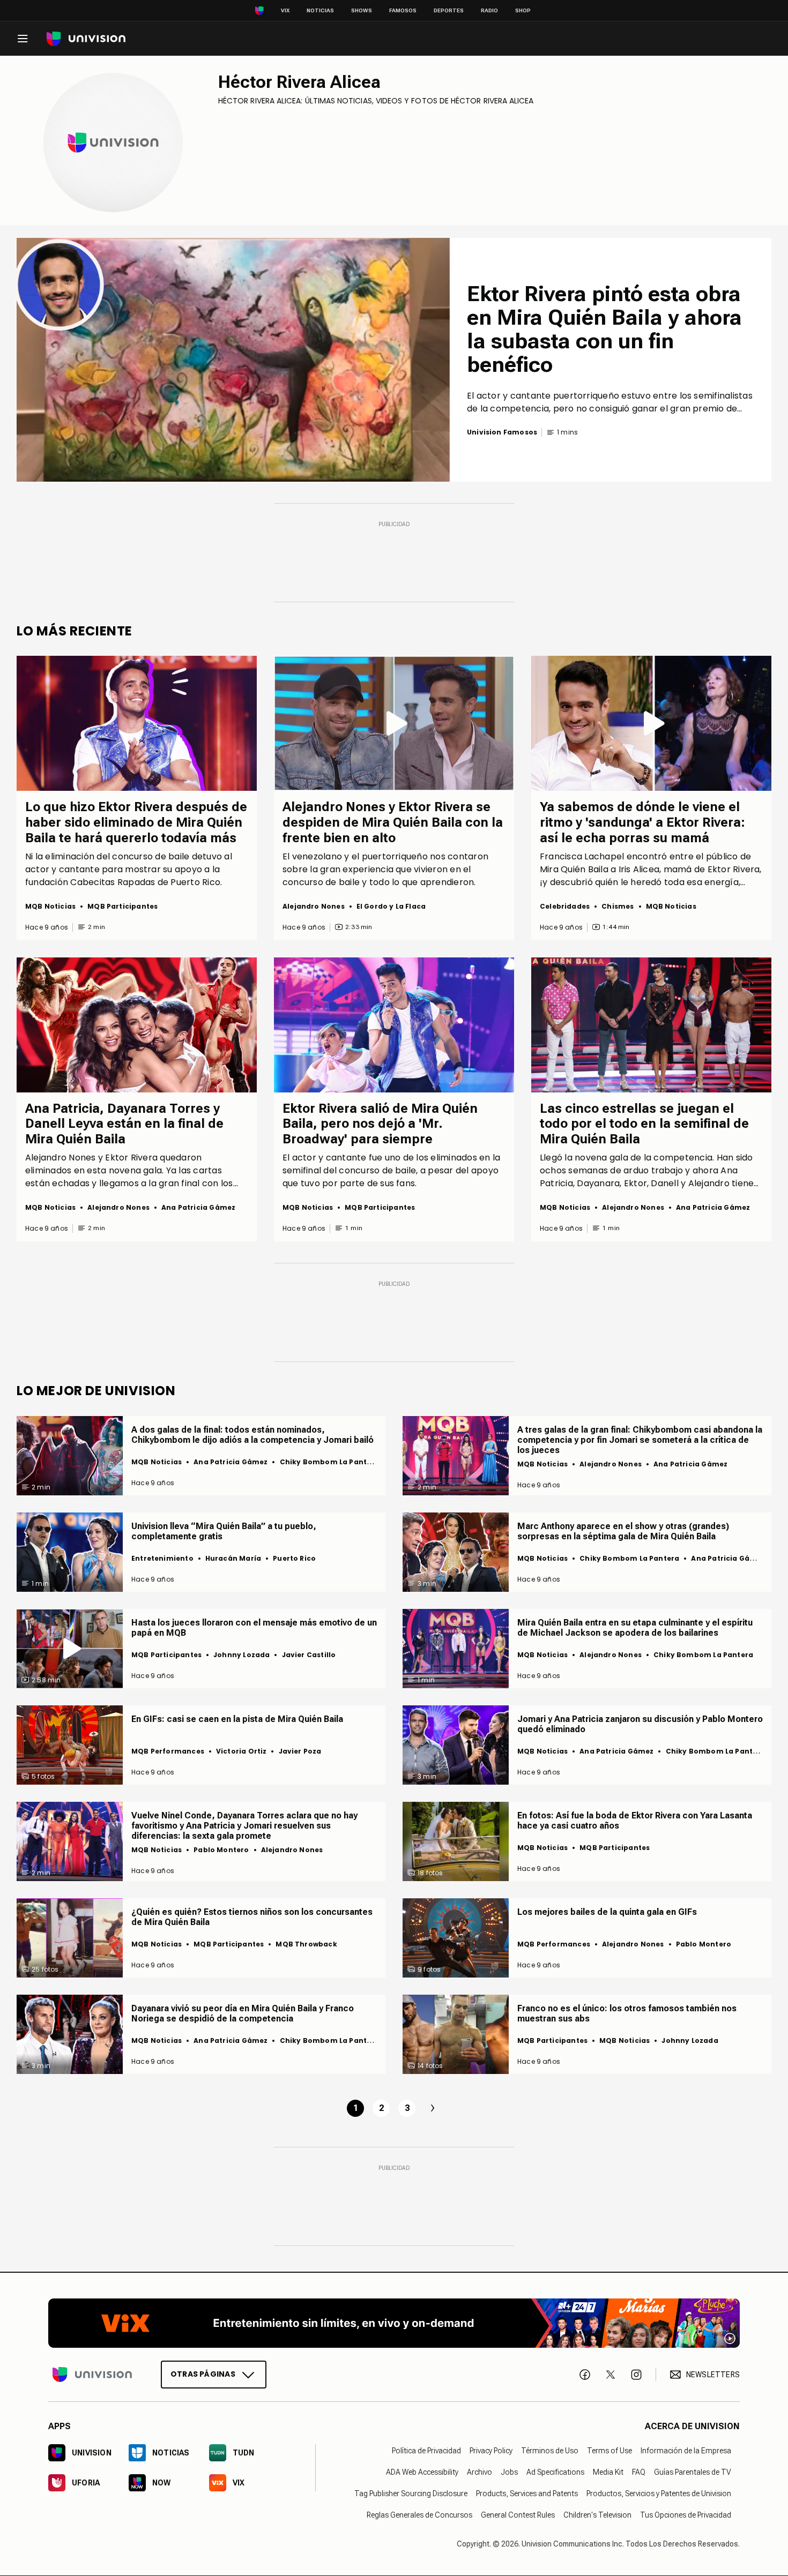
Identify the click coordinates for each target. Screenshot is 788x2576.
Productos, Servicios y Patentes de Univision (659, 2493)
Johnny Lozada (241, 1655)
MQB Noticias (50, 906)
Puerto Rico (294, 1558)
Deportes (449, 10)
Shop (523, 10)
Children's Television (597, 2515)
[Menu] (23, 39)
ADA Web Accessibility (422, 2472)
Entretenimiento (162, 1558)
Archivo (480, 2472)
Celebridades (565, 906)
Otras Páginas (203, 2374)
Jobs (509, 2472)
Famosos (403, 10)
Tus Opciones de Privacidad (686, 2515)
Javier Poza (300, 1751)
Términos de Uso (550, 2451)
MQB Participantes (122, 906)
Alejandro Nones (314, 906)
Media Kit (608, 2472)
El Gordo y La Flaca (391, 906)
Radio (489, 10)
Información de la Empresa (686, 2451)
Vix (285, 10)
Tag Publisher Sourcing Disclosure (411, 2493)
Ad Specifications (555, 2472)
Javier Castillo (309, 1655)
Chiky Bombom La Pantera (330, 1462)
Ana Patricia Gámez (198, 1207)
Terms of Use (609, 2451)
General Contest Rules (518, 2515)
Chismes (618, 906)
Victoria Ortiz (241, 1751)
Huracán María (233, 1558)
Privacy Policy (491, 2451)
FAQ (639, 2472)
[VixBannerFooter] (394, 2323)
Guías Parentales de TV (693, 2472)
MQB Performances (168, 1751)
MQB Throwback (306, 1944)
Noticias (320, 10)
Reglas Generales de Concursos (419, 2515)
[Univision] (86, 39)
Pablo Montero (221, 1850)
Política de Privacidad (426, 2451)
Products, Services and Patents (527, 2493)
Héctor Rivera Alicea (299, 82)
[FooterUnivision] (92, 2375)
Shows (362, 10)
